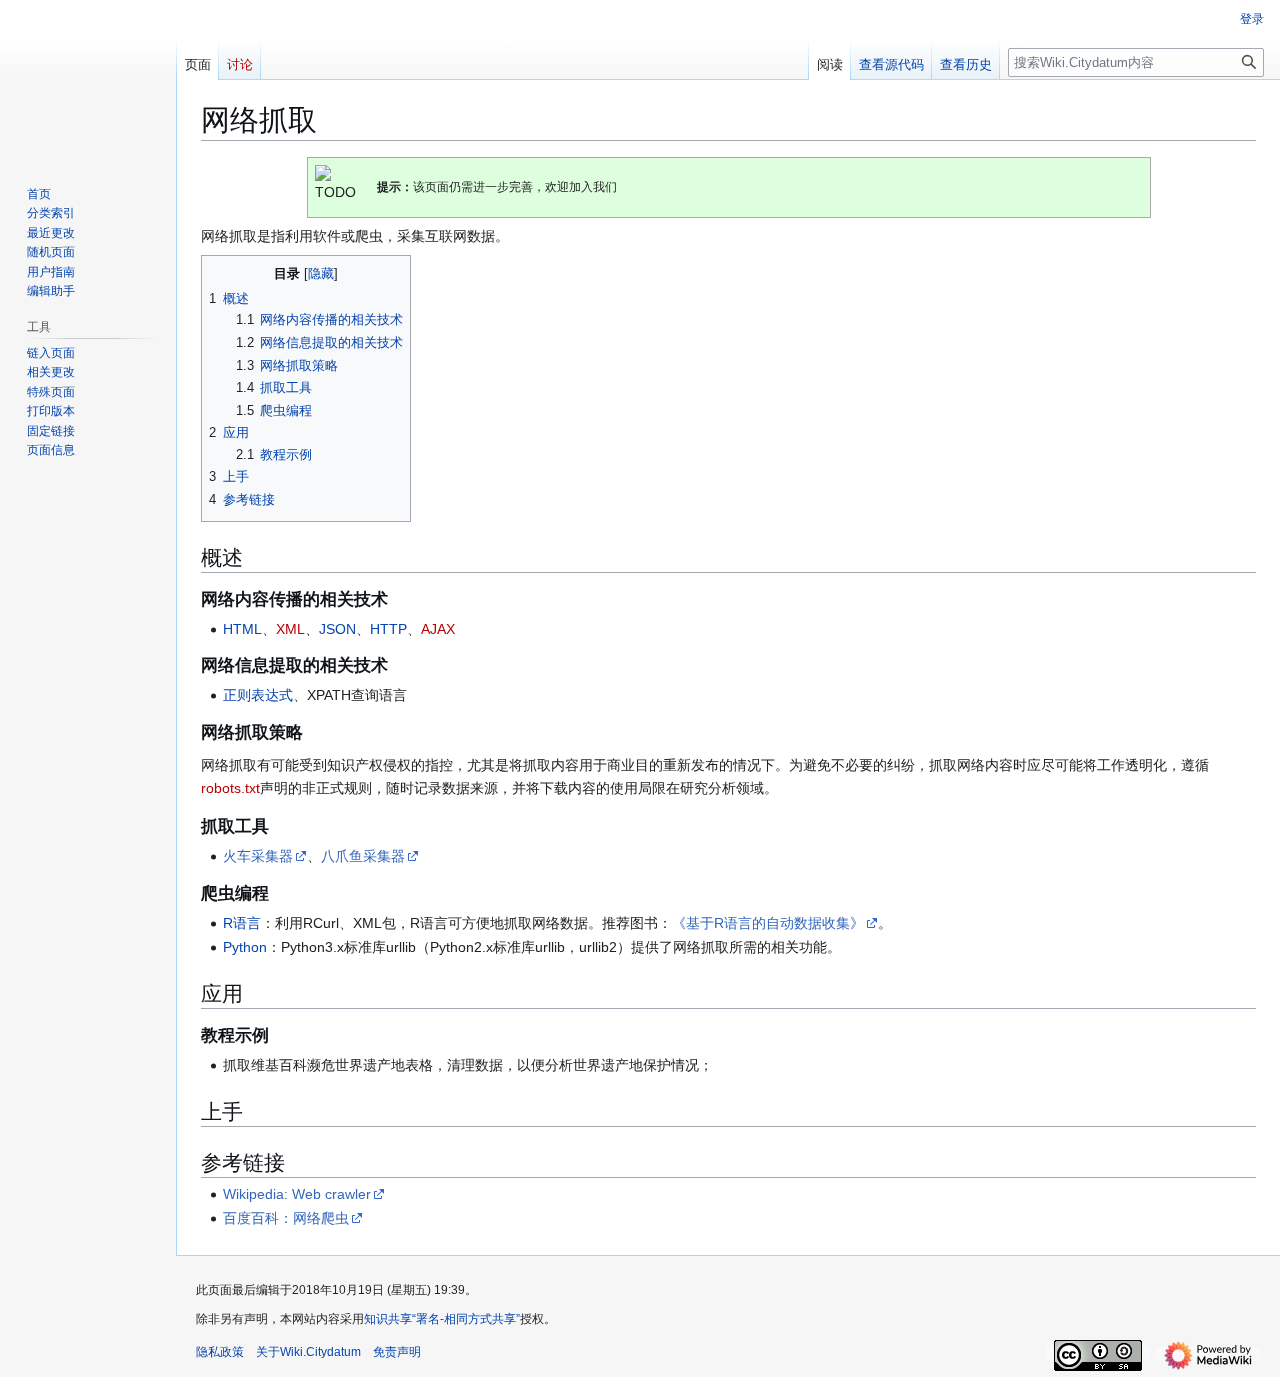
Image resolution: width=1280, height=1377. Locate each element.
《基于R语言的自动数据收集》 (768, 923)
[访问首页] (88, 80)
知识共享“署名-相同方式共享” (442, 1319)
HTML (242, 629)
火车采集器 (258, 856)
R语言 (242, 923)
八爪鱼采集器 (363, 856)
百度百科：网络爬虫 (286, 1218)
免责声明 (397, 1352)
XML (290, 629)
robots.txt (230, 788)
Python (245, 947)
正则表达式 (258, 695)
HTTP (388, 629)
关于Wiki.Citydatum (308, 1352)
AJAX (438, 629)
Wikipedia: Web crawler (297, 1194)
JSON (337, 629)
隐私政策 (220, 1352)
